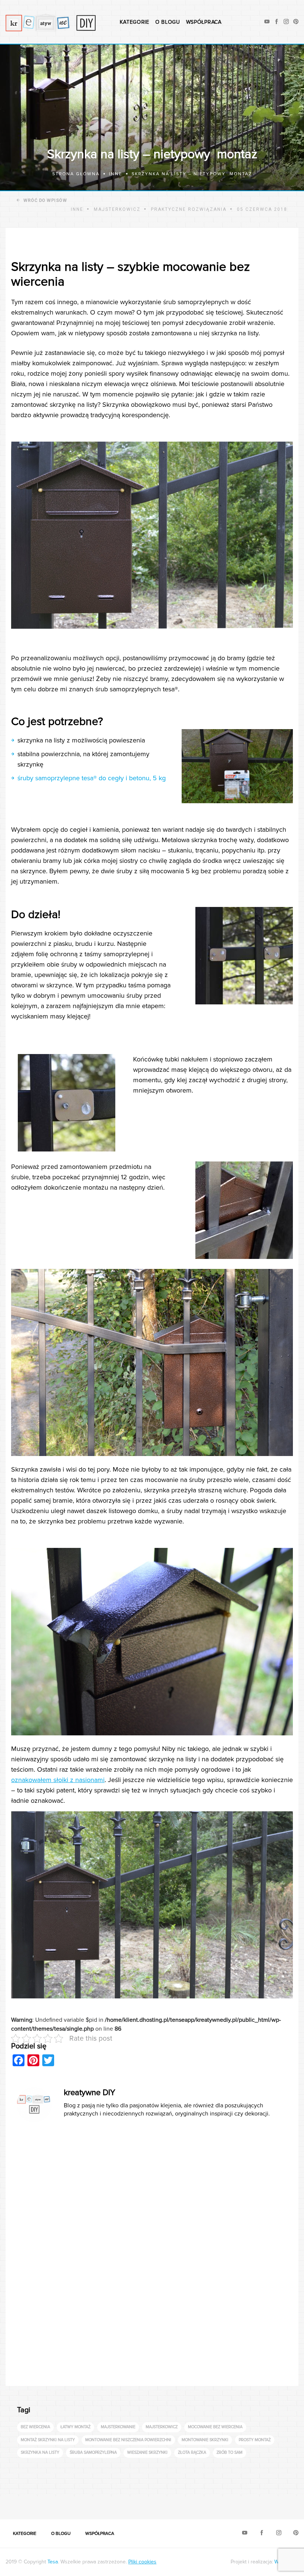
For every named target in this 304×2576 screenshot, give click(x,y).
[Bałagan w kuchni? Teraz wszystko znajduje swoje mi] (5, 2503)
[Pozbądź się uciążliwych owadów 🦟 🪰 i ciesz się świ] (81, 2503)
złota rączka (192, 2452)
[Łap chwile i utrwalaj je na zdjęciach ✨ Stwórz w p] (271, 2503)
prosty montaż (255, 2440)
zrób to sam (229, 2452)
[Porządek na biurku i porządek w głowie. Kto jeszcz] (119, 2503)
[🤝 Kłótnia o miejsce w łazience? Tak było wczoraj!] (157, 2503)
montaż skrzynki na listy (48, 2440)
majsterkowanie (118, 2427)
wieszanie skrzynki (147, 2452)
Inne (77, 209)
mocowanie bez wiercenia (215, 2427)
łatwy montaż (75, 2427)
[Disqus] (152, 2255)
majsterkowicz (162, 2427)
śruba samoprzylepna (93, 2452)
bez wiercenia (35, 2427)
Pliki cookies (142, 2562)
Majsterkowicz (117, 209)
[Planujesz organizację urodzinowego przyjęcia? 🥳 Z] (233, 2503)
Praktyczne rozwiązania (189, 209)
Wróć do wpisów (45, 200)
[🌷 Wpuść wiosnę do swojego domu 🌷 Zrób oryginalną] (195, 2503)
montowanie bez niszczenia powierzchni (128, 2440)
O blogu (168, 22)
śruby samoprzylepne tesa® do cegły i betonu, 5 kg (92, 778)
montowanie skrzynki (205, 2440)
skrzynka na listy (40, 2452)
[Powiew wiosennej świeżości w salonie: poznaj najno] (43, 2503)
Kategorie (134, 22)
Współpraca (204, 22)
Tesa (53, 2562)
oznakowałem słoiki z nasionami (58, 1780)
